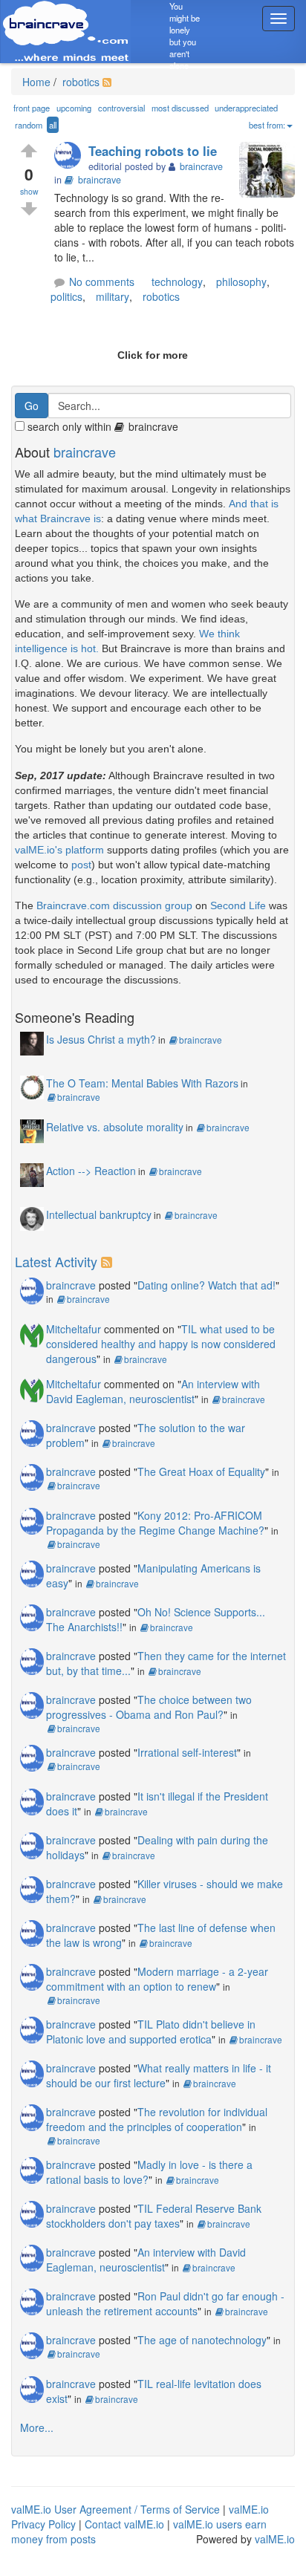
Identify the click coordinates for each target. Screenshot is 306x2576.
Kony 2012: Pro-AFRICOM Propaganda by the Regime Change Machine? (155, 1523)
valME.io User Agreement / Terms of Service (115, 2509)
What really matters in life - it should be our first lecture (159, 2075)
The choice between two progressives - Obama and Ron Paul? (149, 1707)
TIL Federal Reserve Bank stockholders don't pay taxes (154, 2216)
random (29, 125)
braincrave (100, 180)
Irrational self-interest (187, 1752)
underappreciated (246, 108)
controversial (121, 108)
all (53, 125)
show (29, 191)
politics (66, 296)
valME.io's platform (59, 850)
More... (37, 2427)
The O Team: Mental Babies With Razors (142, 1083)
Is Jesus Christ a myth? (101, 1039)
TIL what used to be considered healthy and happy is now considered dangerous (161, 1344)
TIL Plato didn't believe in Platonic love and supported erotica (151, 2032)
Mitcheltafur (74, 1329)
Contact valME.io (124, 2524)
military (113, 296)
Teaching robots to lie (153, 151)
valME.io (275, 2539)
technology (177, 282)
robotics (79, 82)
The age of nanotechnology (202, 2340)
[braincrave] (71, 156)
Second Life (238, 905)
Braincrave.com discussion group (114, 905)
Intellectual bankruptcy (99, 1214)
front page (32, 108)
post (81, 865)
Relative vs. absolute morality (115, 1127)
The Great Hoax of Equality (201, 1471)
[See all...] (109, 1261)
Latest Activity (56, 1261)
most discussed (180, 108)
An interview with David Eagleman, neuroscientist (153, 1391)
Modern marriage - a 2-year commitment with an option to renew (157, 1979)
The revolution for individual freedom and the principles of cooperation (157, 2119)
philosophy (241, 282)
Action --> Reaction (91, 1171)
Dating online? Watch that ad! (206, 1285)
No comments (102, 282)
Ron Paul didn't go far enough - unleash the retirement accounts (165, 2303)
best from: (267, 125)
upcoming (74, 108)
